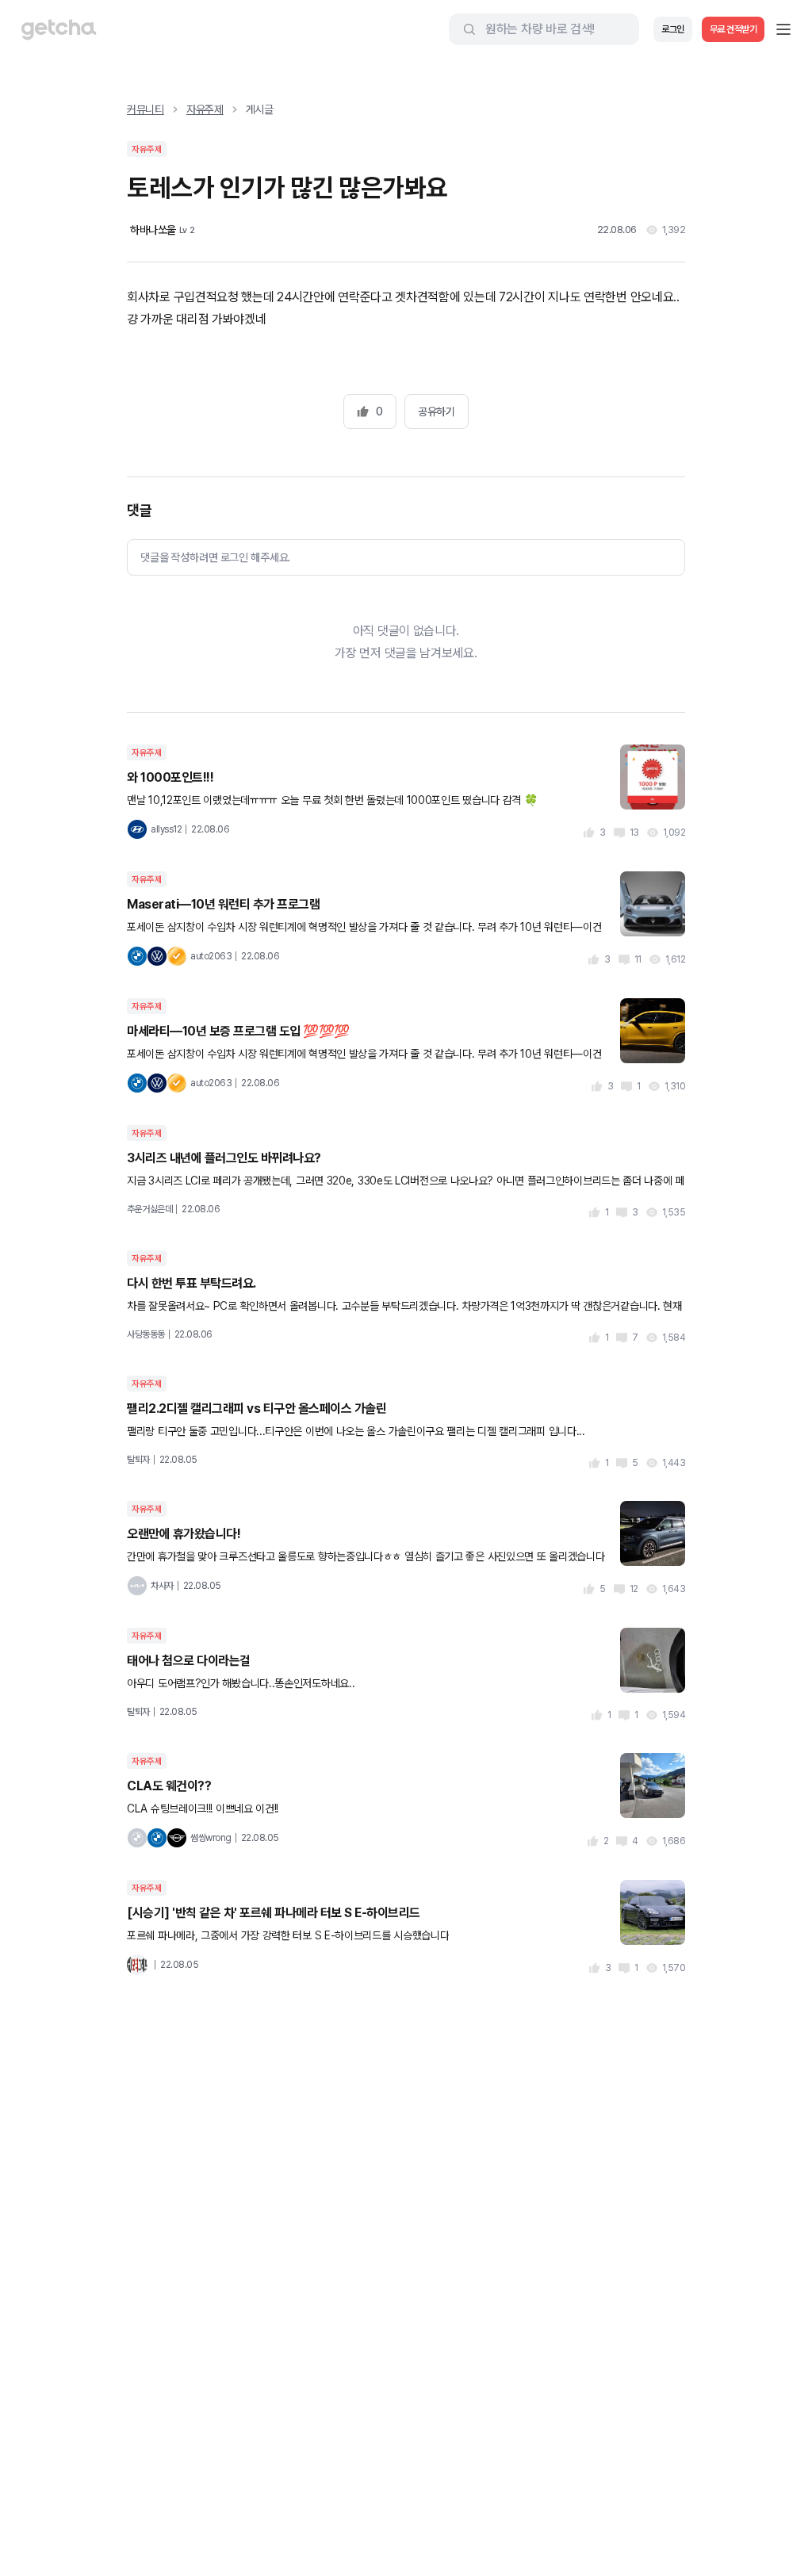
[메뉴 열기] (783, 29)
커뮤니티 (146, 109)
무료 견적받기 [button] (733, 29)
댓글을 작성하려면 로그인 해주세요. (215, 557)
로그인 (673, 29)
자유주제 (205, 109)
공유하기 (436, 411)
